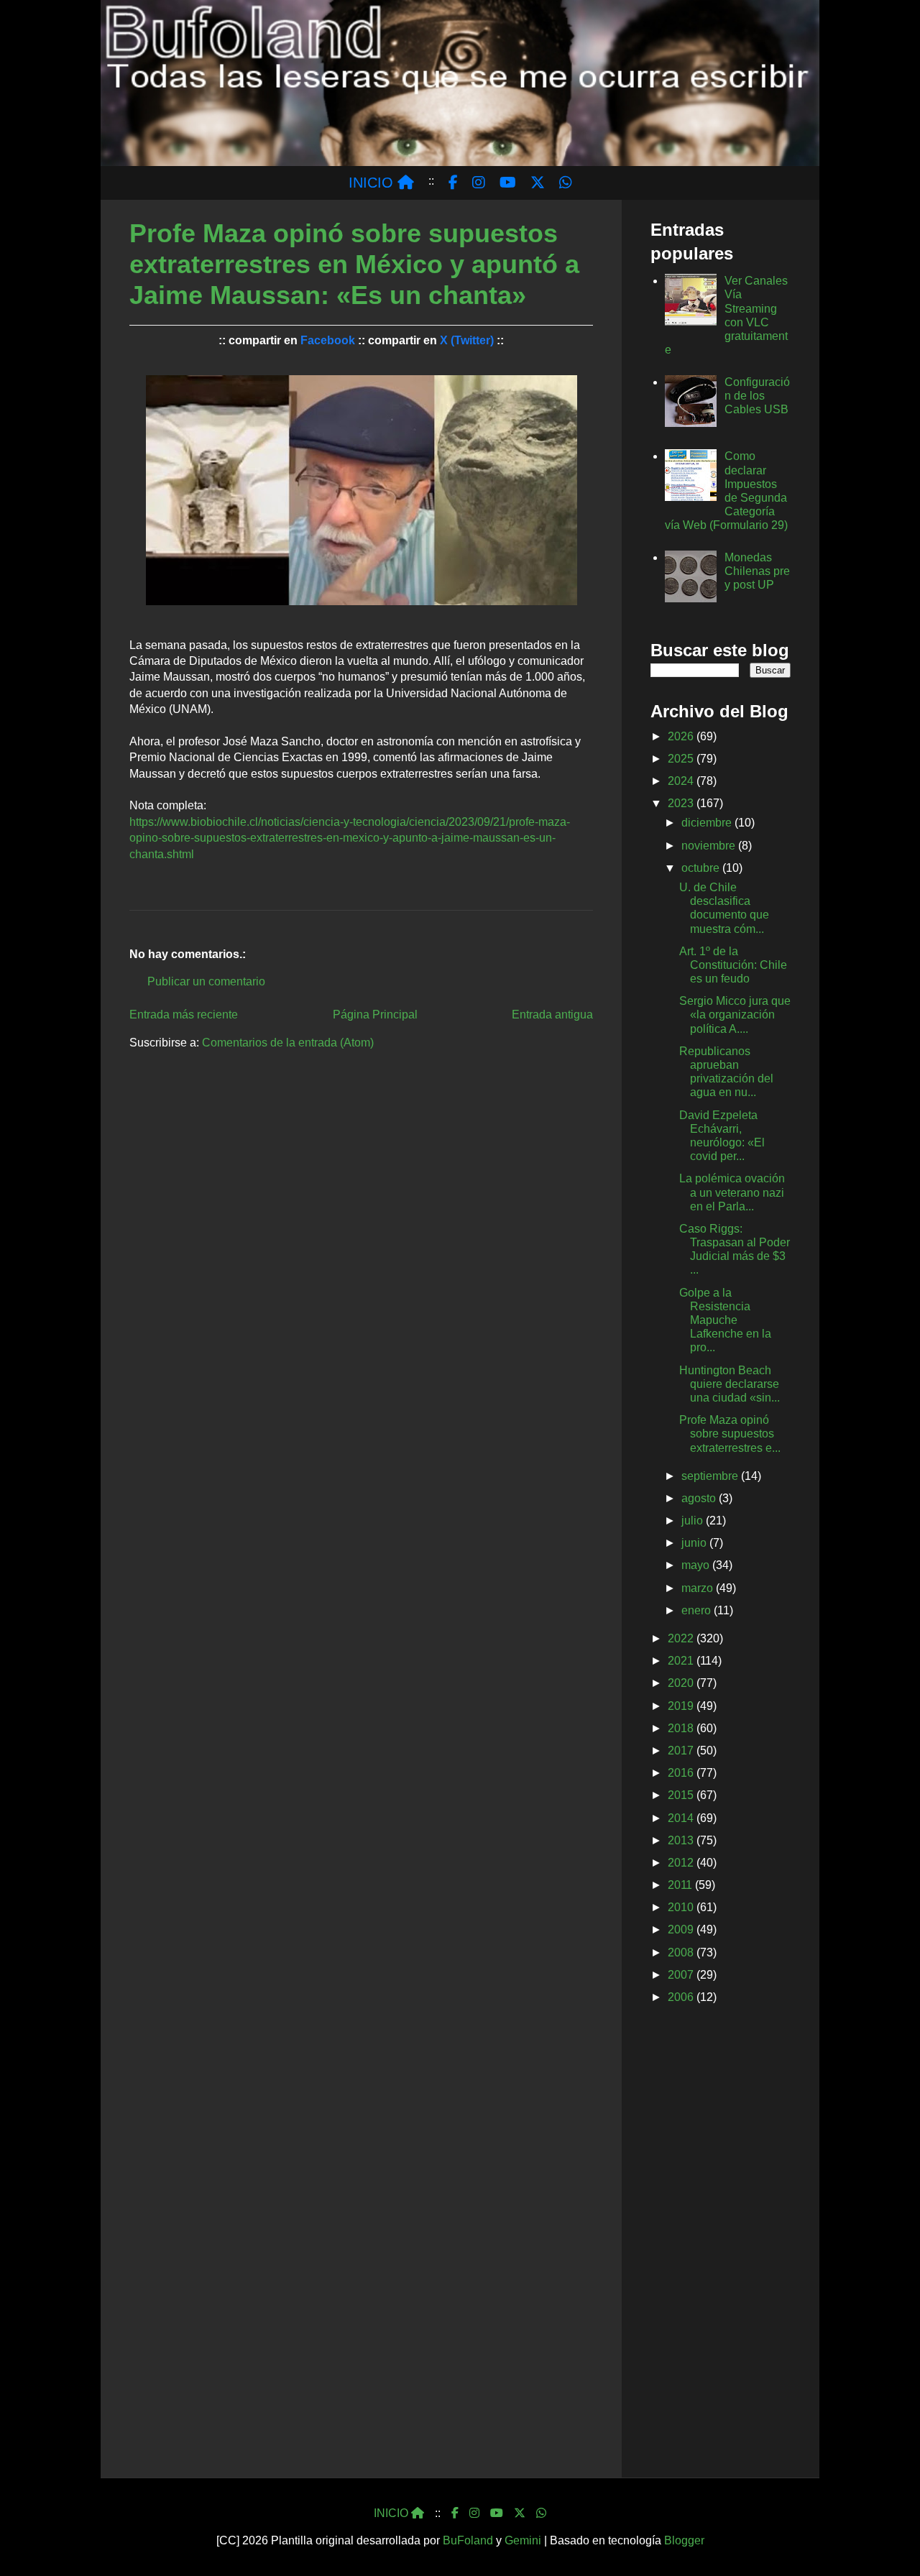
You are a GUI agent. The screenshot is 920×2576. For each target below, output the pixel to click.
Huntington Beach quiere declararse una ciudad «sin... (730, 1384)
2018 (682, 1728)
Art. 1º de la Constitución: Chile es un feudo (733, 965)
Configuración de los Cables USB (757, 396)
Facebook (328, 340)
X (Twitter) (467, 340)
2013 (682, 1840)
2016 (682, 1773)
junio (695, 1543)
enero (698, 1610)
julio (694, 1521)
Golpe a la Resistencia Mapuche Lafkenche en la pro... (725, 1320)
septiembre (711, 1476)
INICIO (373, 183)
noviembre (710, 846)
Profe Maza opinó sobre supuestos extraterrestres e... (730, 1434)
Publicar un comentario (206, 981)
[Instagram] (474, 2513)
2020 (682, 1683)
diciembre (708, 823)
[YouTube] (497, 2513)
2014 (682, 1818)
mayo (697, 1565)
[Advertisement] (721, 2244)
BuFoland (468, 2540)
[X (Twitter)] (520, 2513)
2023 (682, 803)
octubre (702, 868)
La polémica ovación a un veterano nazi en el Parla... (732, 1192)
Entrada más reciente (184, 1015)
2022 (682, 1638)
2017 (682, 1751)
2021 (682, 1661)
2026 (682, 736)
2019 (682, 1706)
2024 (682, 781)
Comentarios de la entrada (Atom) (288, 1043)
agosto (700, 1498)
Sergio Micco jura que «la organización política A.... (735, 1015)
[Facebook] (455, 2513)
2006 (682, 1997)
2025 (682, 759)
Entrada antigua (552, 1015)
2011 (681, 1885)
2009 (682, 1929)
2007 (682, 1975)
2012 (682, 1863)
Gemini (523, 2540)
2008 (682, 1952)
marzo (699, 1588)
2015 (682, 1795)
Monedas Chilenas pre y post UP (757, 571)
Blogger (684, 2540)
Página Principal (375, 1015)
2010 (682, 1907)
